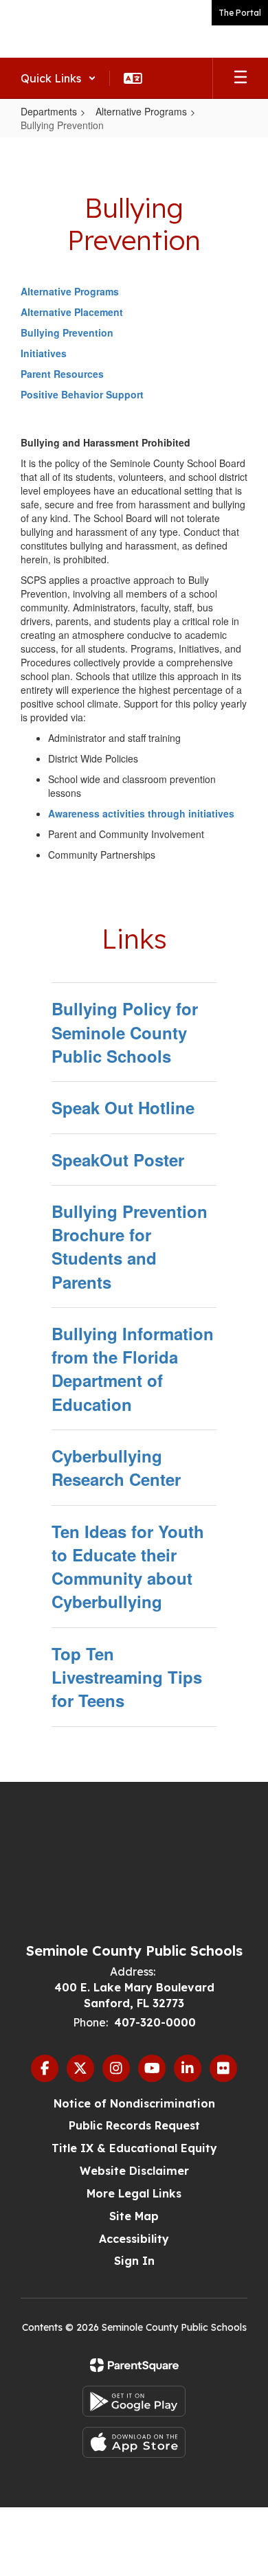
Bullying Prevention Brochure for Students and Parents (130, 1246)
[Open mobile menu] (241, 78)
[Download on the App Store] (134, 2442)
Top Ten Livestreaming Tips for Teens (127, 1677)
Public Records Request (134, 2125)
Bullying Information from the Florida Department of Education (133, 1369)
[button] (58, 78)
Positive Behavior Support (82, 394)
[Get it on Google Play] (134, 2401)
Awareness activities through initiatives (141, 813)
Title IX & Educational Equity (134, 2148)
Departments (49, 111)
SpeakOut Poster (118, 1160)
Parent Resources (62, 374)
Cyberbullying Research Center (116, 1467)
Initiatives (44, 353)
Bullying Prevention (67, 332)
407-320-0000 (155, 2022)
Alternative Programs (141, 111)
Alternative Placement (72, 312)
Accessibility (134, 2239)
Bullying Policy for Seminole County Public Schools (125, 1032)
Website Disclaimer (134, 2171)
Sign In (134, 2261)
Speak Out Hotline (123, 1107)
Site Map (134, 2216)
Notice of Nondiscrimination (134, 2103)
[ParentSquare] (134, 2365)
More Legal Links (134, 2193)
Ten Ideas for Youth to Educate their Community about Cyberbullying (128, 1567)
